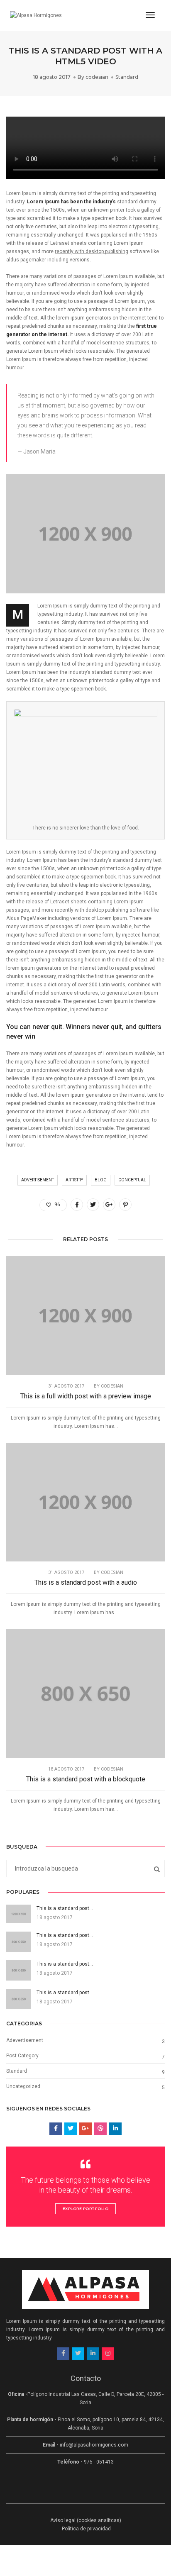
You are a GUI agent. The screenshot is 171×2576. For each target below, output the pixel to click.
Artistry (74, 1180)
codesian (97, 77)
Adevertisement (25, 2040)
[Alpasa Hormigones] (36, 15)
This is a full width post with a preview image (86, 1396)
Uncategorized (23, 2086)
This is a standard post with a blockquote (86, 1779)
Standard (127, 77)
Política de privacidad (86, 2529)
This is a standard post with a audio (86, 1582)
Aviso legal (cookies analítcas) (86, 2520)
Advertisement (38, 1180)
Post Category (22, 2056)
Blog (101, 1180)
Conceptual (132, 1180)
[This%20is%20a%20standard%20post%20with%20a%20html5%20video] (77, 1205)
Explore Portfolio (86, 2209)
